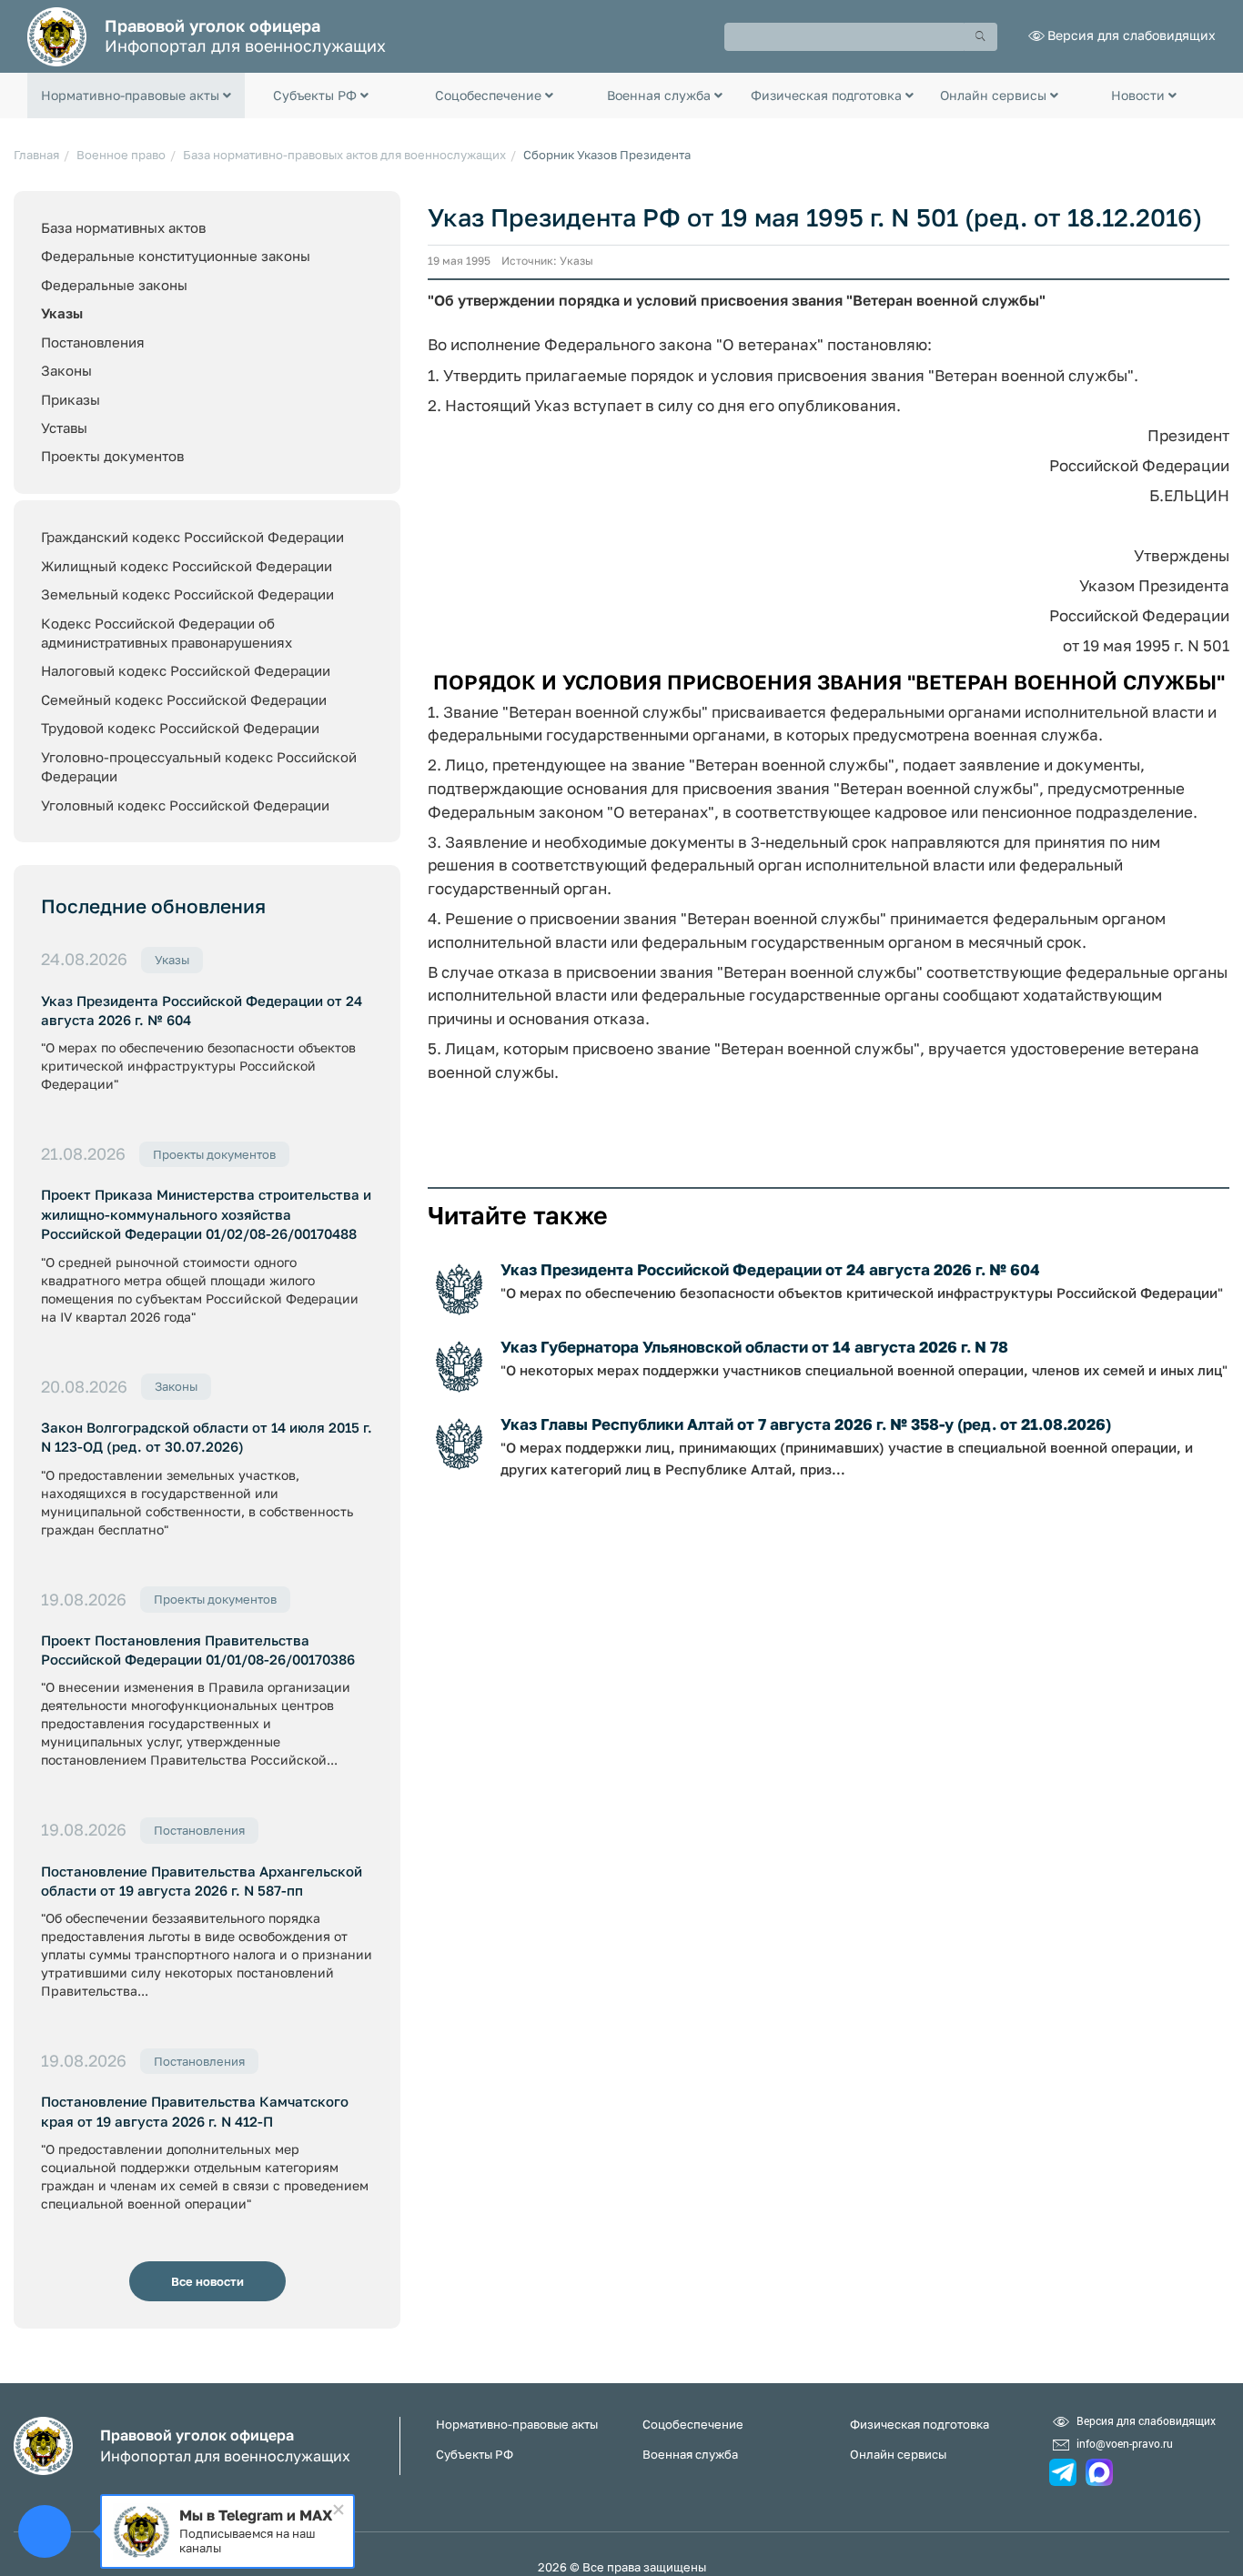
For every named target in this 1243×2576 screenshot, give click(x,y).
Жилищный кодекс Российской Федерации (187, 566)
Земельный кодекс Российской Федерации (187, 594)
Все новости (207, 2281)
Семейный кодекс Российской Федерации (184, 699)
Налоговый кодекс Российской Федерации (186, 670)
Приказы (71, 399)
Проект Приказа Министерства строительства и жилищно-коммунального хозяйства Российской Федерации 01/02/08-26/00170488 (206, 1214)
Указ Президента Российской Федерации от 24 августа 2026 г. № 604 (202, 1010)
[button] (136, 96)
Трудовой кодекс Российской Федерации (180, 728)
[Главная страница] (57, 35)
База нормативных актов (123, 227)
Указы (62, 313)
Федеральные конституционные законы (176, 256)
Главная (36, 155)
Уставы (64, 428)
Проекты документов (112, 456)
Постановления (93, 342)
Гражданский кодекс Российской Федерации (192, 537)
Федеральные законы (114, 285)
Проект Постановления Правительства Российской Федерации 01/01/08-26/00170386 (198, 1650)
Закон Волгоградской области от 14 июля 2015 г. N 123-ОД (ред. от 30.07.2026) (207, 1437)
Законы (66, 370)
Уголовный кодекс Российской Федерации (185, 805)
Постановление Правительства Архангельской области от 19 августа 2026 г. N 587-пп (202, 1881)
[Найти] (981, 37)
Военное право (121, 155)
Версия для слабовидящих (1132, 35)
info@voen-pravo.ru (1125, 2443)
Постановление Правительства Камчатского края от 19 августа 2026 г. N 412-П (195, 2111)
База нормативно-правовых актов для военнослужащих (344, 155)
